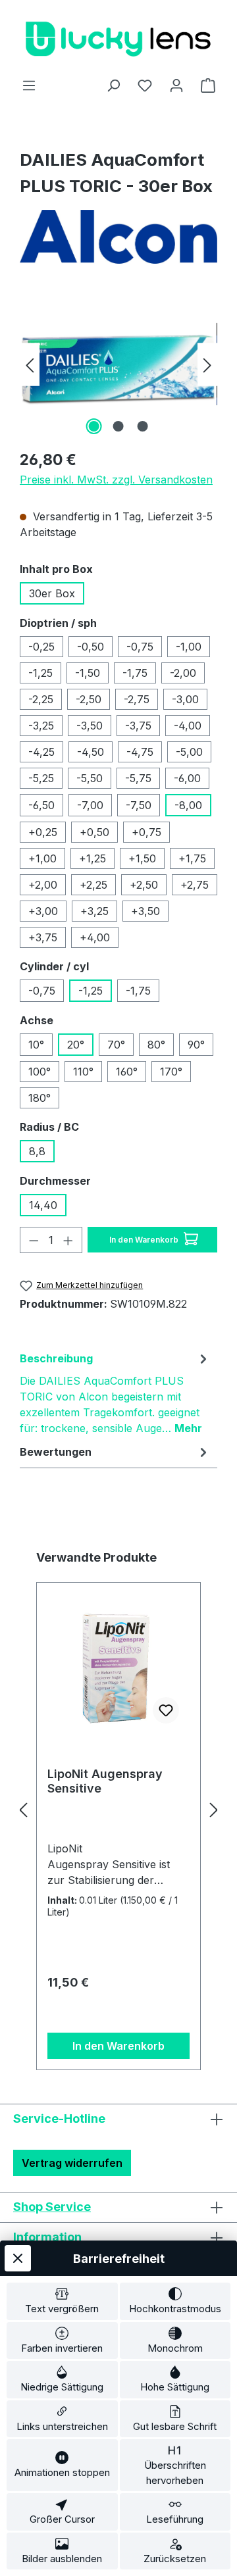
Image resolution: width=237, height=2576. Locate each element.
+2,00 (43, 885)
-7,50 (139, 805)
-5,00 (189, 752)
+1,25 (92, 858)
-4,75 (140, 752)
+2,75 (195, 885)
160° (127, 1072)
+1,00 (42, 858)
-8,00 (188, 805)
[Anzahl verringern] (34, 1240)
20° (76, 1045)
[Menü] (29, 85)
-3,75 (138, 726)
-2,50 (89, 699)
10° (36, 1045)
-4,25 (41, 752)
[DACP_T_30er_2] (118, 364)
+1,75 (192, 858)
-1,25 (40, 673)
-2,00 (183, 673)
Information (47, 2237)
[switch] (62, 2301)
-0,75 (140, 647)
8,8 (37, 1151)
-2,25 (41, 699)
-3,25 (41, 726)
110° (83, 1072)
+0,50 (94, 832)
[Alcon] (118, 237)
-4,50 (91, 752)
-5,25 (41, 778)
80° (156, 1045)
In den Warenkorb (145, 1240)
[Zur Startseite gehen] (118, 38)
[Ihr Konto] (176, 85)
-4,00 (188, 726)
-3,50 (90, 726)
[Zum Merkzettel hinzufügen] (166, 1710)
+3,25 (94, 911)
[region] (118, 364)
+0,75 (146, 832)
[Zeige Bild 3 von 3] (143, 426)
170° (171, 1072)
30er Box (52, 593)
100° (39, 1072)
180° (39, 1098)
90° (196, 1045)
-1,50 (88, 673)
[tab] (115, 1393)
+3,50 (145, 911)
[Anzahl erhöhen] (68, 1240)
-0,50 (91, 647)
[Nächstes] (207, 364)
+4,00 (95, 937)
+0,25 (43, 832)
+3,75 (43, 937)
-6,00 (187, 778)
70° (116, 1045)
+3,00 (43, 911)
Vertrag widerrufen (72, 2163)
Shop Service (52, 2207)
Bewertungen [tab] (56, 1452)
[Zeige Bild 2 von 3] (118, 426)
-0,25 (41, 647)
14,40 (43, 1205)
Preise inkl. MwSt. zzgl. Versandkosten (116, 480)
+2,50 (144, 885)
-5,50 (90, 778)
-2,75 (137, 699)
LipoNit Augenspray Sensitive (105, 1781)
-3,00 (185, 699)
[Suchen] (113, 85)
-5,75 (138, 778)
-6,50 (41, 805)
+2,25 (93, 885)
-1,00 (189, 647)
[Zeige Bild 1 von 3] (94, 426)
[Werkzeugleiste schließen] (18, 2258)
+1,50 (142, 858)
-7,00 (90, 805)
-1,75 (135, 673)
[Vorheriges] (30, 364)
